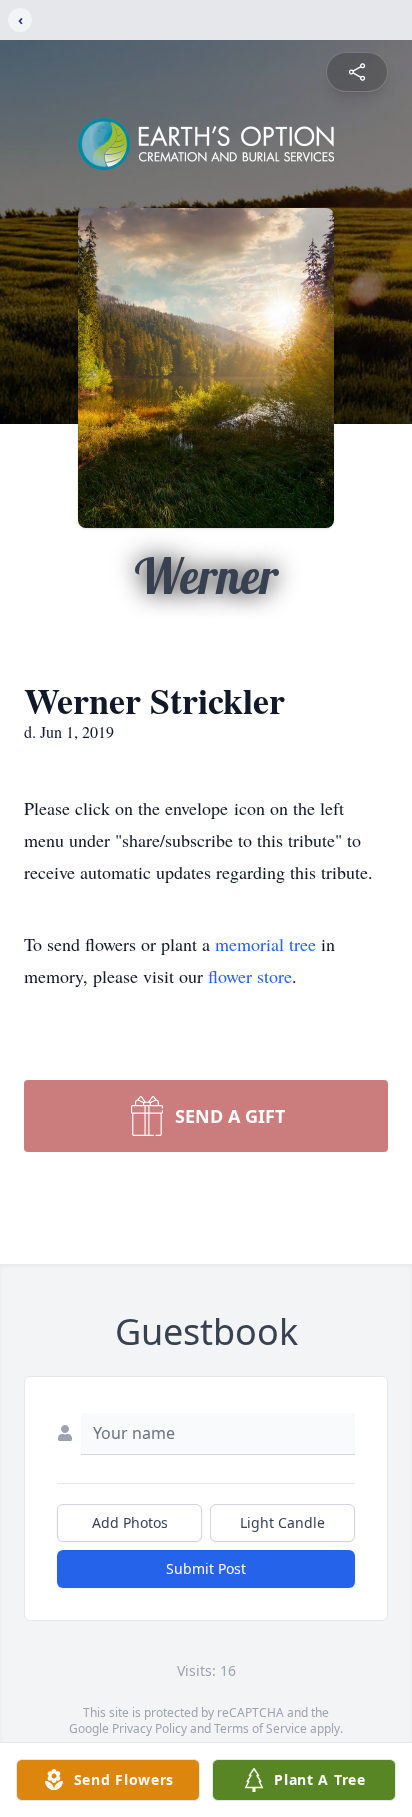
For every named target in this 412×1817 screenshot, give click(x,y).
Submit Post (206, 1568)
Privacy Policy (149, 1728)
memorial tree (265, 944)
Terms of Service (260, 1728)
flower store (250, 976)
